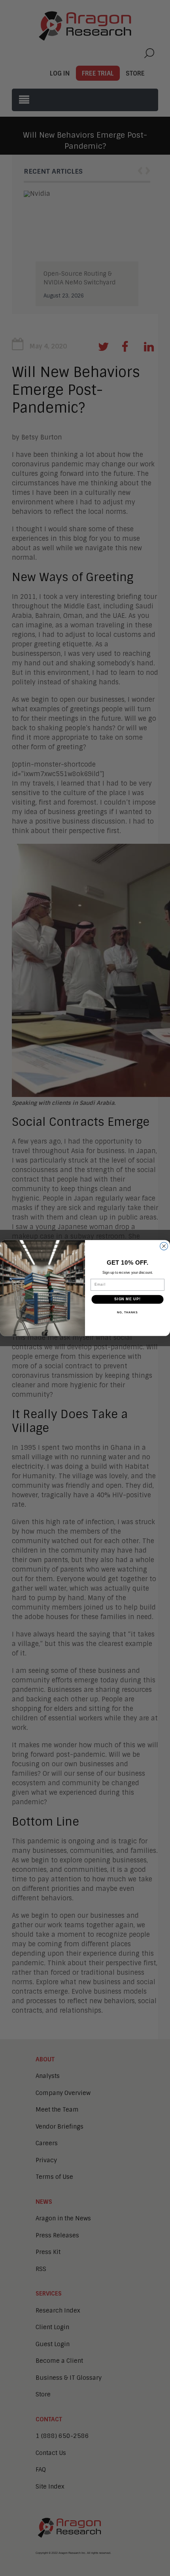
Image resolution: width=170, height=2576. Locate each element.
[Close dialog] (164, 1246)
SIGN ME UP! (127, 1299)
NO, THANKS (127, 1313)
